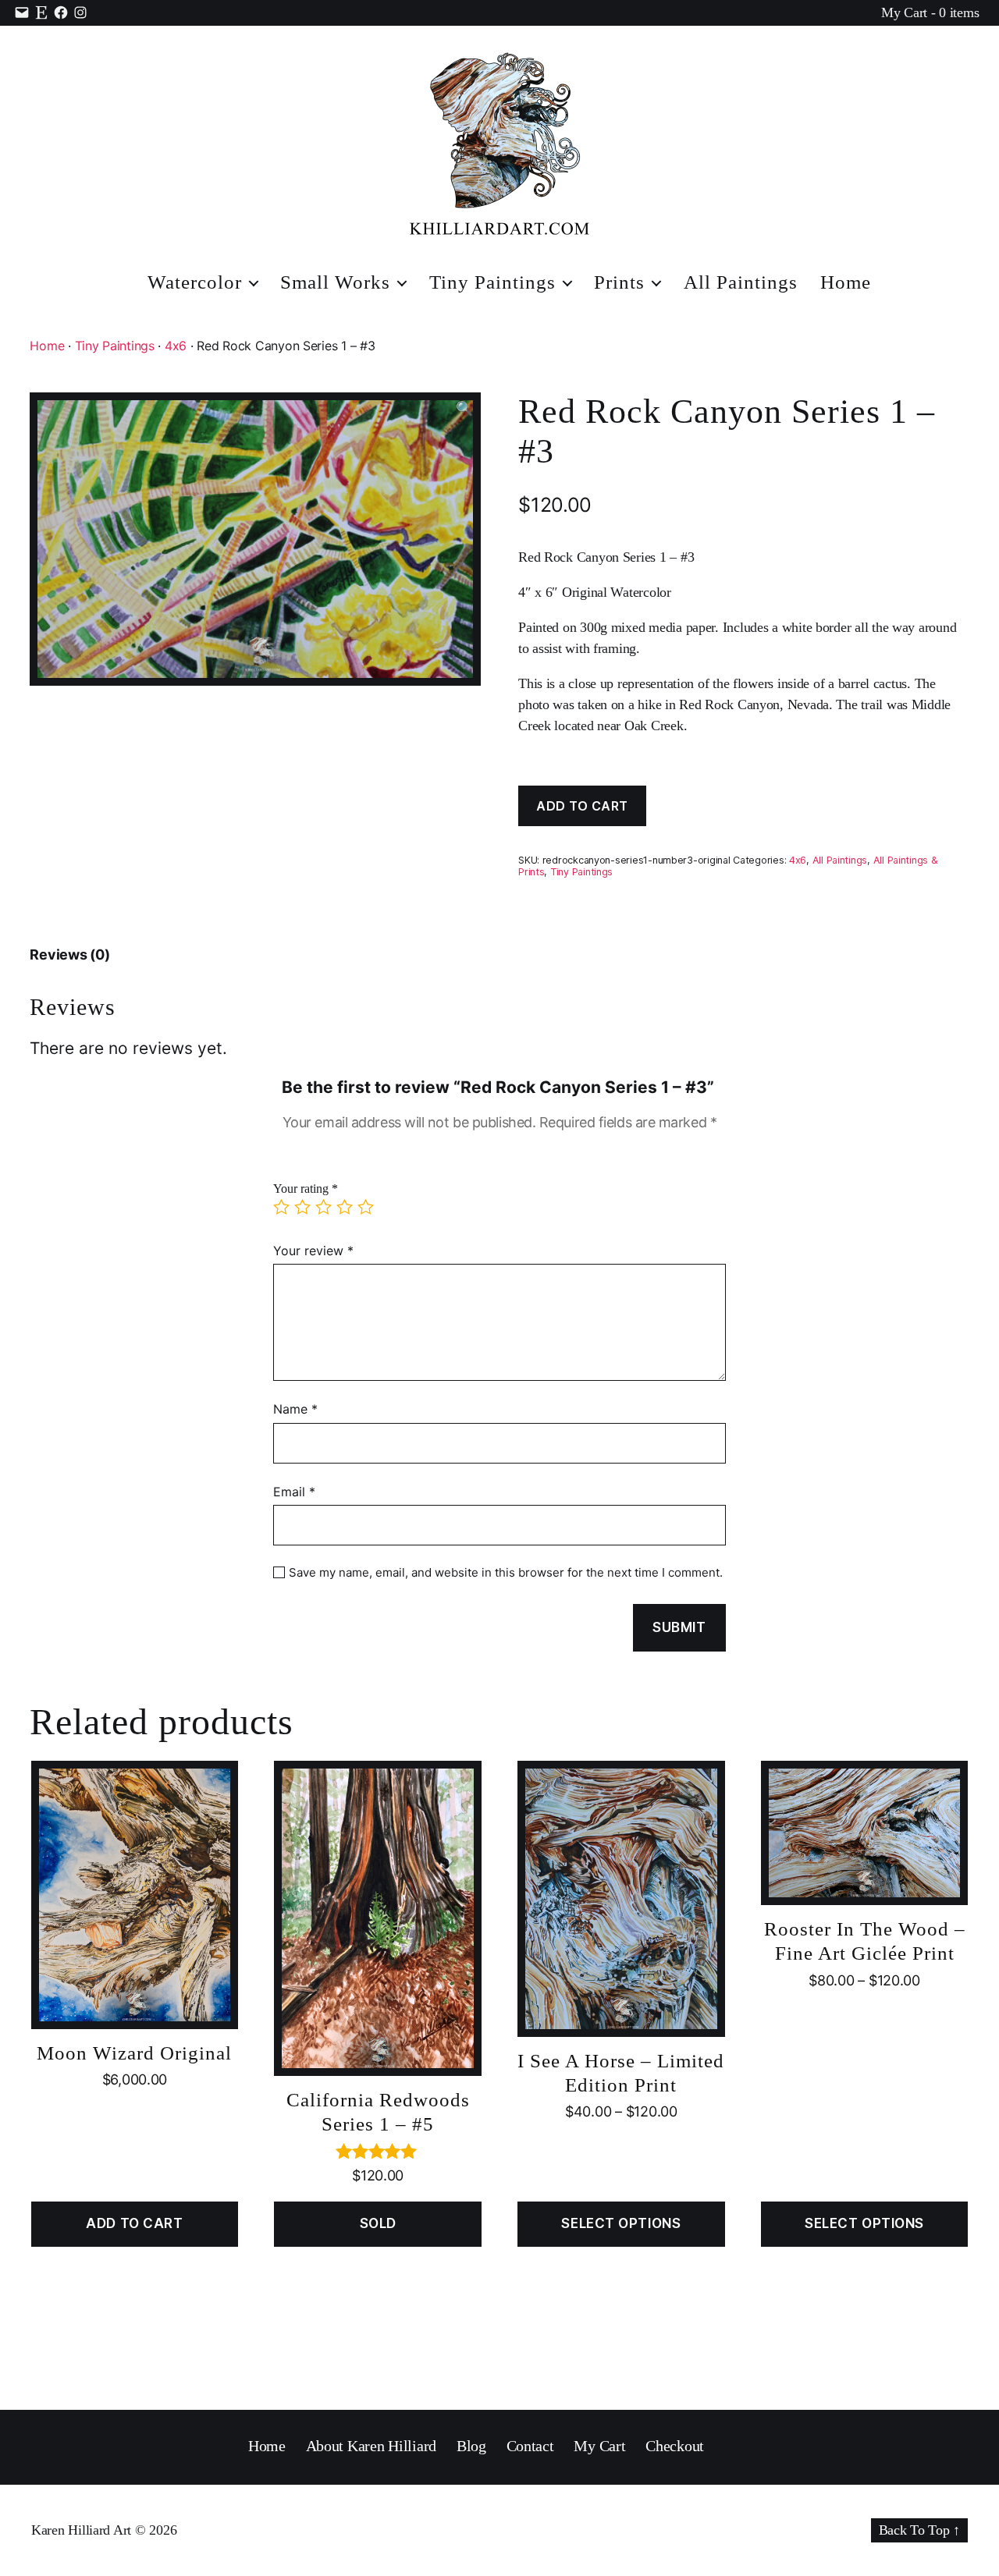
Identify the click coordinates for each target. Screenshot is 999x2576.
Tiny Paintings (492, 282)
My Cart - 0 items (930, 12)
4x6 (176, 346)
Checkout (675, 2446)
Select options (621, 2223)
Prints (619, 282)
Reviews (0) (69, 954)
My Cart (599, 2446)
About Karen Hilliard (372, 2446)
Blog (471, 2446)
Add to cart (582, 806)
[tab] (69, 954)
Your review (313, 1251)
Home (846, 282)
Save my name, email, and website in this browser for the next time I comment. (506, 1573)
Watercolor (195, 282)
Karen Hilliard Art (81, 2530)
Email (294, 1492)
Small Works (335, 282)
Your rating (306, 1189)
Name (295, 1409)
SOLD (378, 2223)
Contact (530, 2446)
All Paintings (741, 282)
